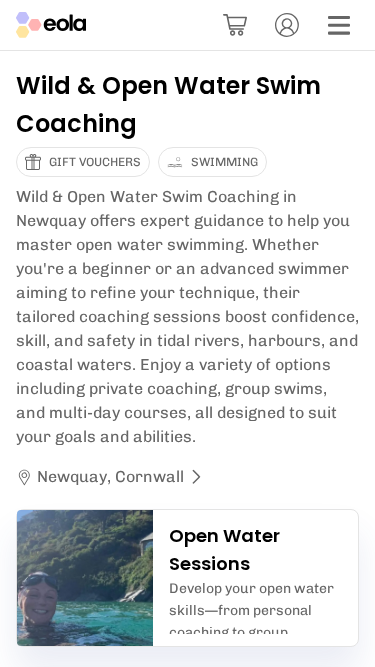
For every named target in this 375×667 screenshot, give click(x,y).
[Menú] (339, 25)
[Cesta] (235, 25)
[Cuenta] (287, 25)
